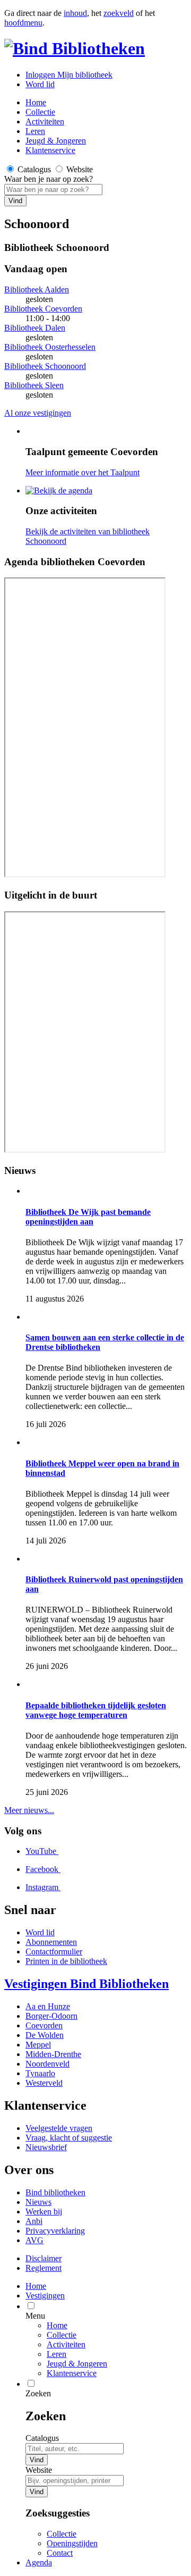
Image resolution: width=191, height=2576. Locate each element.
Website (39, 2470)
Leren (35, 131)
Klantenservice (50, 150)
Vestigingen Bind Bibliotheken (86, 1984)
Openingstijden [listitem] (72, 2543)
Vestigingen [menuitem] (45, 2296)
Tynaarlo (40, 2073)
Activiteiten (45, 121)
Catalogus (42, 2438)
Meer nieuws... (29, 1810)
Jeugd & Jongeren (56, 141)
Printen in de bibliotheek (66, 1961)
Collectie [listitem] (62, 2534)
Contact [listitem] (60, 2553)
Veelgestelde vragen (59, 2128)
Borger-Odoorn (51, 2016)
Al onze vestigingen (38, 413)
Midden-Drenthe (53, 2054)
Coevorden (44, 2025)
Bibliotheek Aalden (37, 290)
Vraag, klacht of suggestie (69, 2138)
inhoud (75, 13)
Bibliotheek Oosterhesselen (50, 347)
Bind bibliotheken (55, 2192)
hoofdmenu (23, 23)
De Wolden (45, 2035)
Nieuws (38, 2202)
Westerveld (44, 2083)
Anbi (34, 2221)
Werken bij (44, 2212)
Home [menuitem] (36, 2286)
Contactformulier (54, 1952)
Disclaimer (44, 2258)
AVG (34, 2240)
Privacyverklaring (55, 2231)
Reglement (44, 2268)
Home (57, 2325)
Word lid (40, 84)
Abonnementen (51, 1942)
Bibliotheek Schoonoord (45, 366)
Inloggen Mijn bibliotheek (69, 75)
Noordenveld (47, 2064)
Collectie (40, 112)
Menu (35, 2316)
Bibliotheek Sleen (34, 385)
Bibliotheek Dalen (35, 328)
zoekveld (119, 13)
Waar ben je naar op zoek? (49, 179)
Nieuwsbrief (46, 2147)
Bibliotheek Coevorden (43, 309)
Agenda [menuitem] (39, 2562)
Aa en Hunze (48, 2006)
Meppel (38, 2045)
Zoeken (38, 2393)
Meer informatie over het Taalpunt (83, 472)
